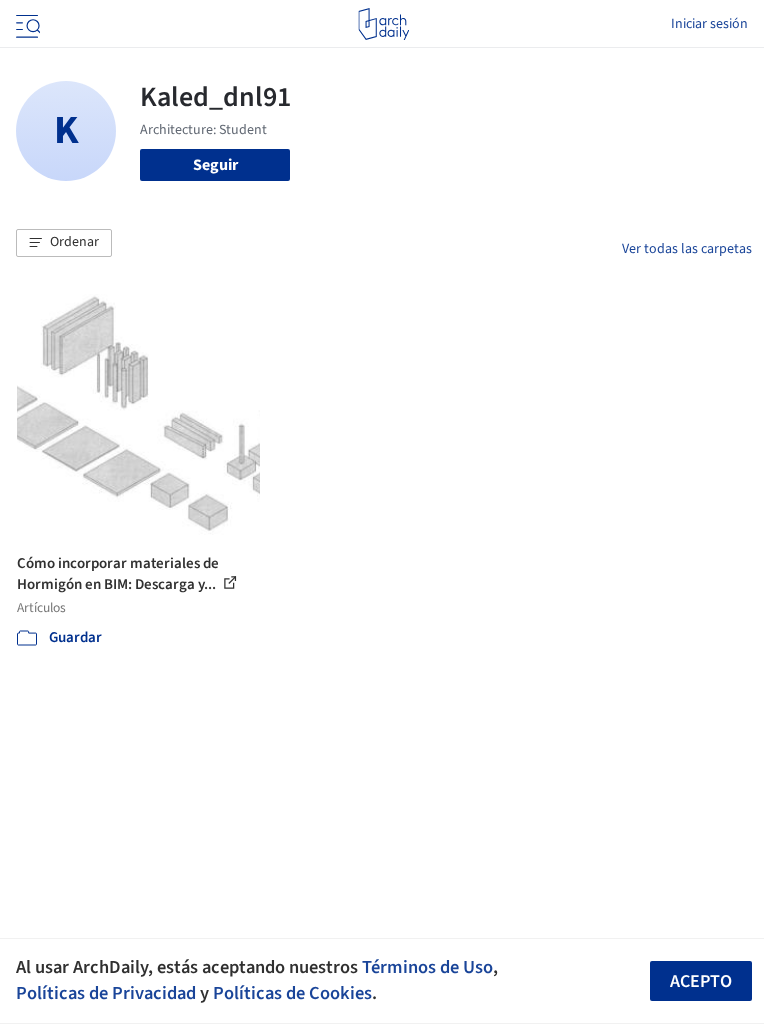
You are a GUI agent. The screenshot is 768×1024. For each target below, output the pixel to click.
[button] (64, 243)
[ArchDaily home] (383, 24)
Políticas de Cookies (292, 993)
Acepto (701, 981)
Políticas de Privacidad (106, 993)
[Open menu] (26, 24)
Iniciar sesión (709, 24)
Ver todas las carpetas (687, 249)
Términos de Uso (427, 967)
